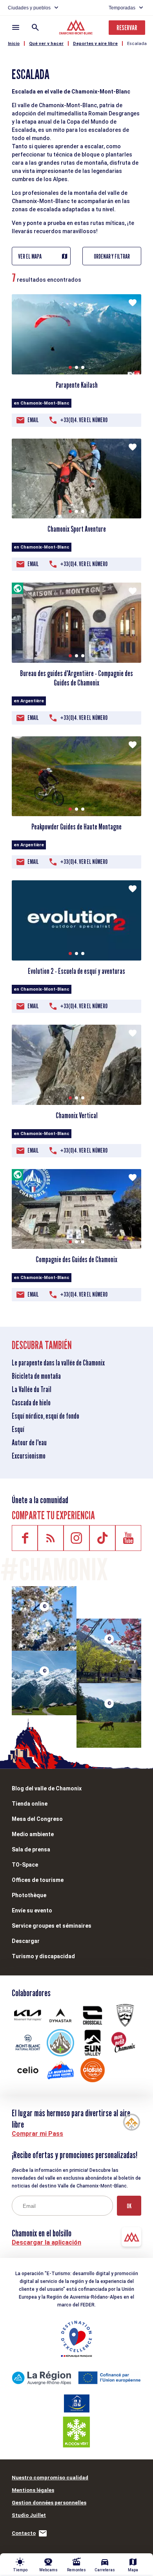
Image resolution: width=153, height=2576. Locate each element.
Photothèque (29, 1895)
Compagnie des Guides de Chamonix (76, 1259)
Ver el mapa (30, 256)
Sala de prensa (31, 1849)
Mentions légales (33, 2490)
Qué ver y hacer (46, 44)
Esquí (18, 1429)
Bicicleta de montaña (36, 1376)
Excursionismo (29, 1456)
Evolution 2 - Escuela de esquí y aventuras (76, 971)
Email (33, 420)
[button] (70, 367)
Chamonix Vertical (77, 1115)
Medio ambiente (33, 1834)
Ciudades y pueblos (29, 8)
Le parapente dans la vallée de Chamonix (58, 1363)
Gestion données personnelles (49, 2503)
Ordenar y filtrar (112, 256)
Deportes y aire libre (95, 44)
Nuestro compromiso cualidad (50, 2478)
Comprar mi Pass (37, 2134)
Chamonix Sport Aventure (77, 529)
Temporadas (122, 8)
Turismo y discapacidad (43, 1956)
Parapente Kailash (77, 385)
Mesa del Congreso (37, 1819)
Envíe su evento (32, 1910)
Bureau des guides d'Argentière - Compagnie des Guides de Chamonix (76, 678)
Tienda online (30, 1804)
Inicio (14, 44)
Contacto (24, 2533)
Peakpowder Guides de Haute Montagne (76, 827)
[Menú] (16, 27)
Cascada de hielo (31, 1403)
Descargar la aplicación (46, 2242)
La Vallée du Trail (32, 1389)
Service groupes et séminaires (52, 1926)
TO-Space (25, 1865)
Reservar (127, 28)
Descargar (26, 1941)
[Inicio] (77, 28)
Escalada (137, 44)
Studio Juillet (29, 2515)
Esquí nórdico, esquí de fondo (46, 1416)
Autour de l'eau (29, 1443)
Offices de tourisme (38, 1880)
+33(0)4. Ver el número (84, 420)
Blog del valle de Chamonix (47, 1788)
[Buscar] (35, 27)
